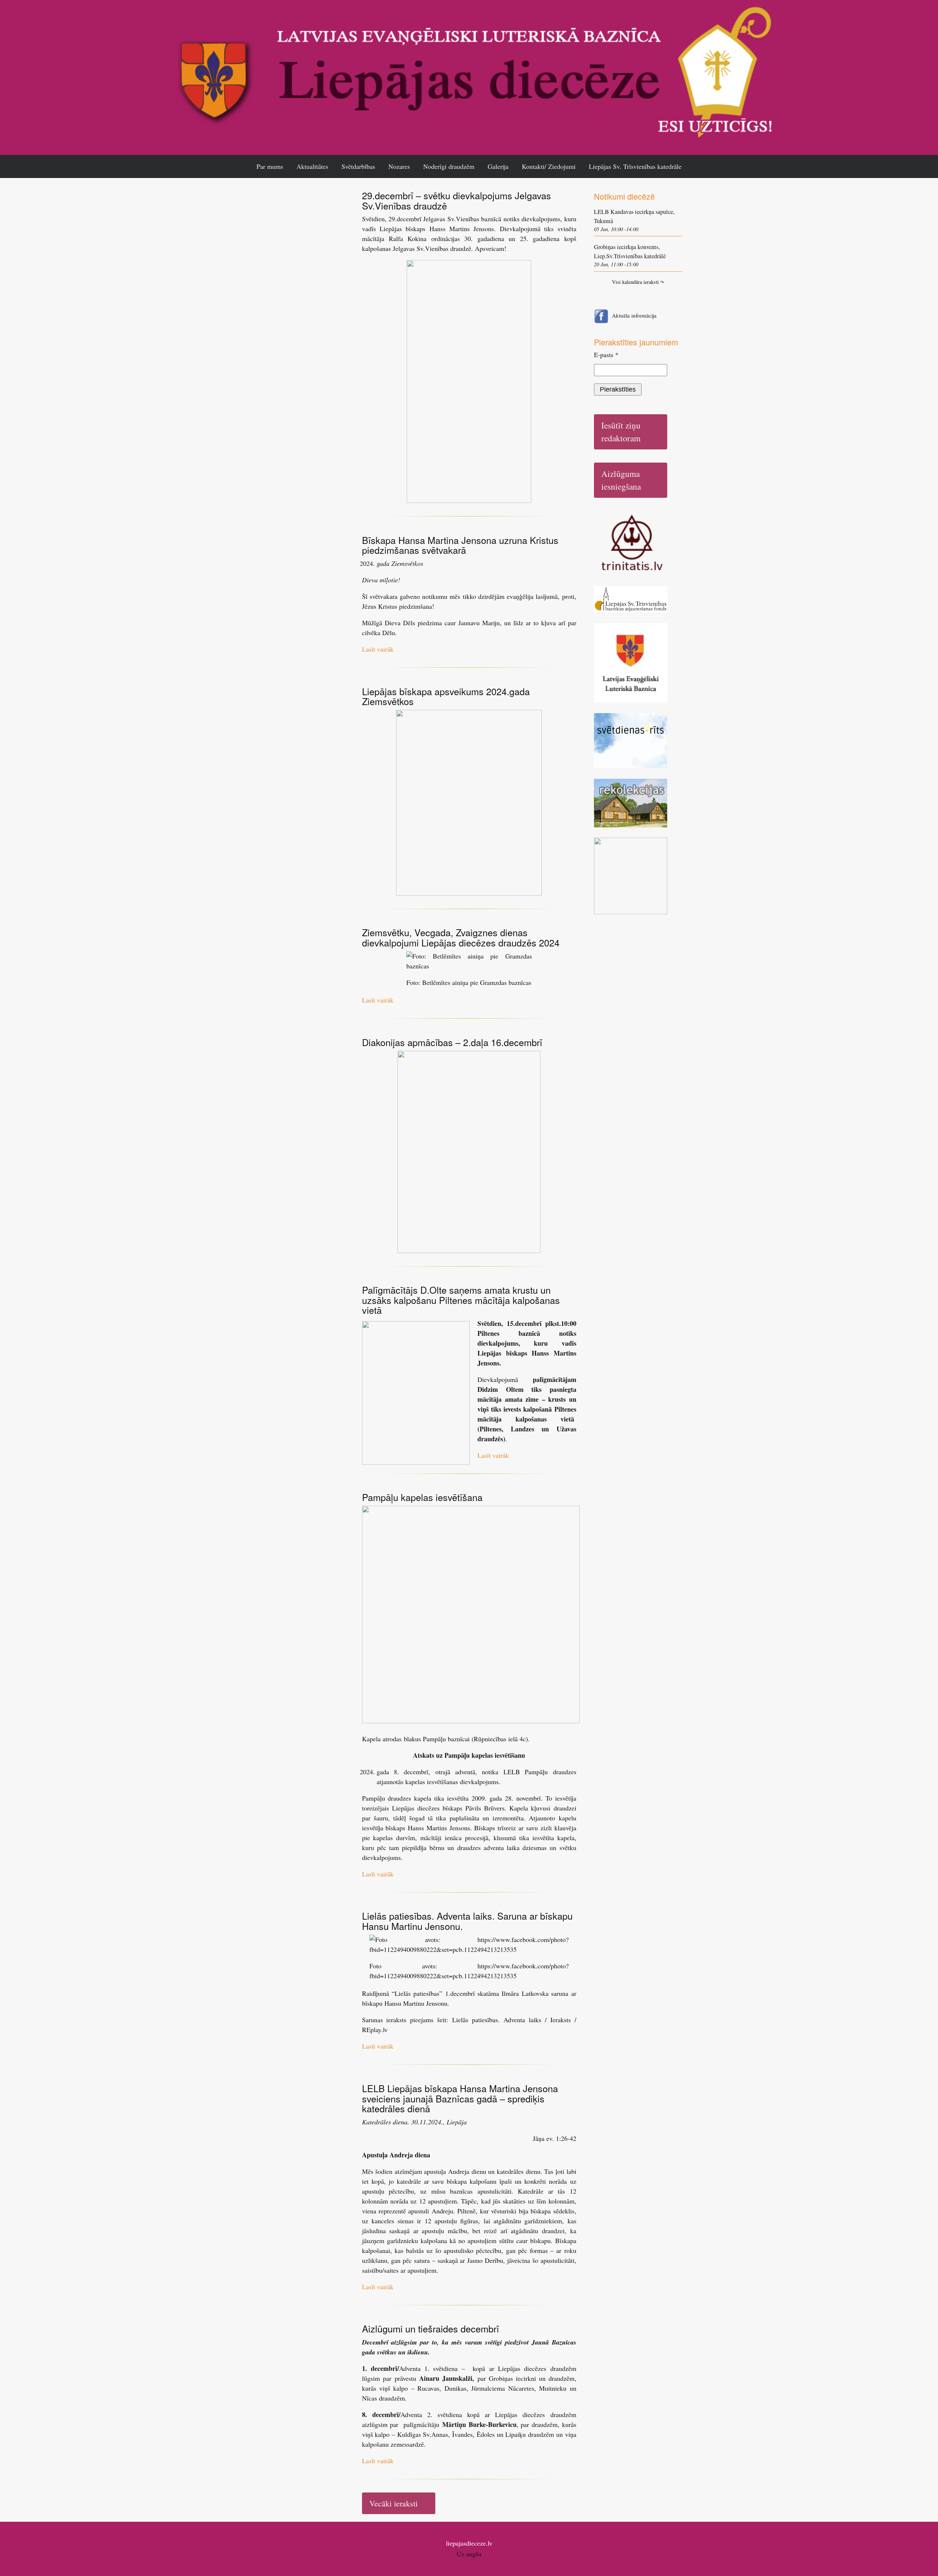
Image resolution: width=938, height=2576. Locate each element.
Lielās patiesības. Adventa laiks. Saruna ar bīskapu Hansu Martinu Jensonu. (467, 1921)
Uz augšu (469, 2554)
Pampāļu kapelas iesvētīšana (422, 1497)
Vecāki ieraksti (394, 2503)
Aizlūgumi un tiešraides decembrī (431, 2328)
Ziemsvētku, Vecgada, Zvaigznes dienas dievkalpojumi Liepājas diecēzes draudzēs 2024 (461, 937)
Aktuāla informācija (634, 315)
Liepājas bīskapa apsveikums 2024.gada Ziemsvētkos (446, 696)
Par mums (270, 166)
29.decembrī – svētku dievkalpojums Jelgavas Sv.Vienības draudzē (457, 200)
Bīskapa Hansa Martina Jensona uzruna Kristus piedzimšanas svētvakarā (460, 545)
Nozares (399, 166)
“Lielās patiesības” (417, 1993)
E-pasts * (606, 355)
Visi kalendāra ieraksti (638, 282)
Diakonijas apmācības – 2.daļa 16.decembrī (452, 1042)
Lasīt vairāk (378, 649)
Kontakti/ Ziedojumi (549, 166)
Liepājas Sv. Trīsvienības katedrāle (635, 166)
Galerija (498, 166)
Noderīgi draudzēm (449, 166)
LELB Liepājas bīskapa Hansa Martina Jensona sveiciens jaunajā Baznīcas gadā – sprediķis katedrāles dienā (460, 2098)
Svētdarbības (358, 166)
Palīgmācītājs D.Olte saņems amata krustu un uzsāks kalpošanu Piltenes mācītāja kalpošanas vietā (461, 1300)
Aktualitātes (312, 166)
